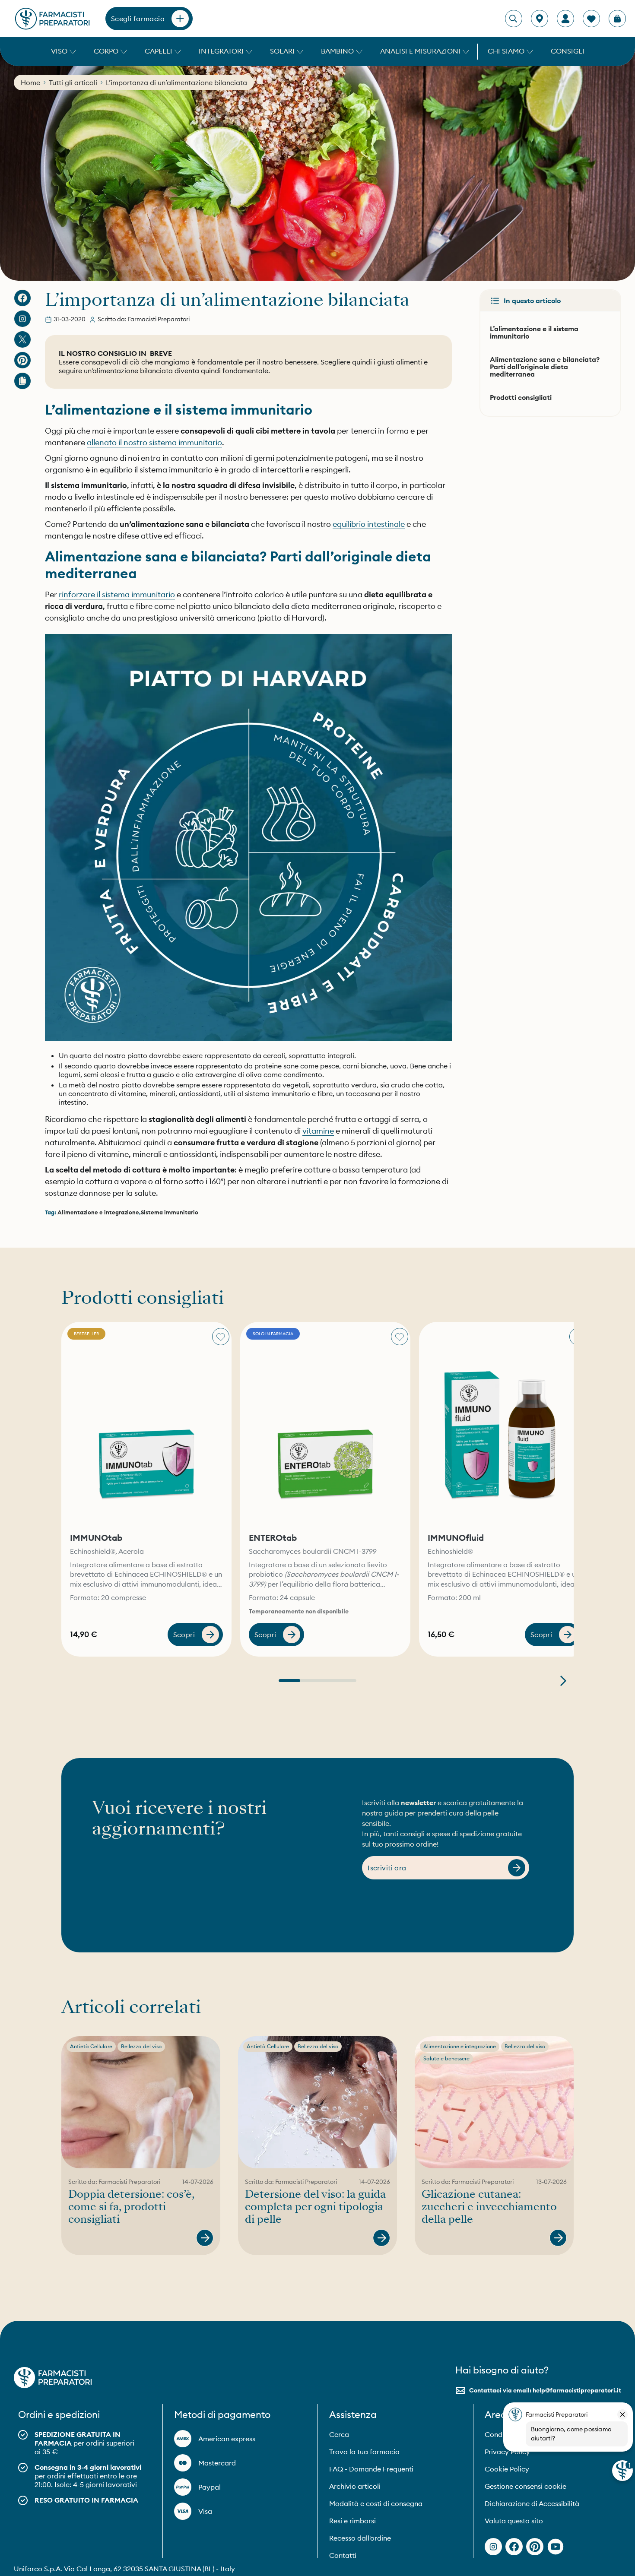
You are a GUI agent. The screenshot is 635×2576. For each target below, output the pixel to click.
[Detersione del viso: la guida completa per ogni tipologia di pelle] (317, 2102)
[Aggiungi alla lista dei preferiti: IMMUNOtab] (221, 1337)
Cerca (339, 2434)
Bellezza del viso (141, 2046)
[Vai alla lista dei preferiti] (591, 19)
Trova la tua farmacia (364, 2452)
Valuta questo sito (514, 2521)
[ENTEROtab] (325, 1424)
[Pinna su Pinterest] (22, 360)
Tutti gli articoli (73, 82)
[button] (62, 52)
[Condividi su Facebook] (22, 298)
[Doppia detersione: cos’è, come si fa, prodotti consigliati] (141, 2102)
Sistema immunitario (170, 1212)
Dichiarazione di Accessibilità (532, 2503)
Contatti (343, 2555)
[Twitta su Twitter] (22, 339)
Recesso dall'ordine (360, 2538)
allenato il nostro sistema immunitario (154, 442)
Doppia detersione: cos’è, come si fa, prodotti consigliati (131, 2207)
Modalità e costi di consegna (376, 2503)
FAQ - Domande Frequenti (371, 2469)
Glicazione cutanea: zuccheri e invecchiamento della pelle (489, 2207)
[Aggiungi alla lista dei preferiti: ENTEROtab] (400, 1337)
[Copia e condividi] (22, 381)
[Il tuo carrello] (617, 19)
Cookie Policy (507, 2469)
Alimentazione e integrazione (98, 1212)
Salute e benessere (446, 2058)
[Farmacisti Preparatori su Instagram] (22, 319)
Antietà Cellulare (91, 2046)
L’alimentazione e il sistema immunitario (534, 332)
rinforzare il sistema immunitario (117, 594)
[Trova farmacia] (540, 19)
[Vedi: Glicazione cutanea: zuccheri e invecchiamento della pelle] (558, 2238)
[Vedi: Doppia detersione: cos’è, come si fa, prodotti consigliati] (205, 2238)
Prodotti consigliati (521, 397)
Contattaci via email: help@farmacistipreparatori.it (545, 2390)
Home (30, 82)
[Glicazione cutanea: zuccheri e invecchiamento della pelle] (494, 2102)
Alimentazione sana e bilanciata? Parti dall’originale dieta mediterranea (545, 367)
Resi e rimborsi (352, 2521)
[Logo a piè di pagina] (53, 2378)
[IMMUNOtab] (146, 1424)
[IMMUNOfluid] (504, 1424)
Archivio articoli (355, 2486)
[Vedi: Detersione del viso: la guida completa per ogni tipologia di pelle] (381, 2238)
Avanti (563, 1681)
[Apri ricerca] (513, 19)
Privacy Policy (507, 2452)
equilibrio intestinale (369, 524)
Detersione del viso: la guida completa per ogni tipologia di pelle (315, 2207)
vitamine (318, 1131)
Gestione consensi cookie (525, 2486)
